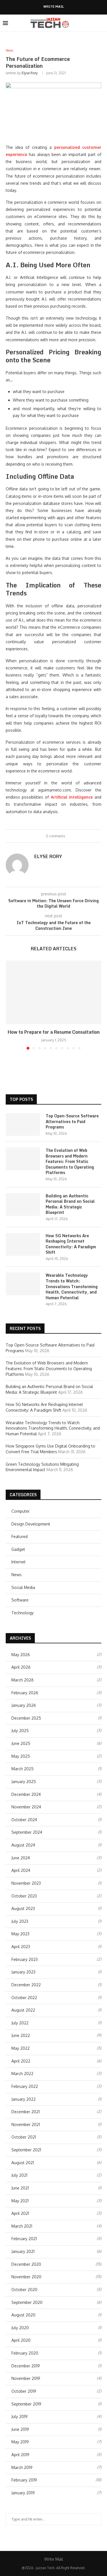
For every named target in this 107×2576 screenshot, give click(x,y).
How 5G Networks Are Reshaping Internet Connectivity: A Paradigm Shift (71, 1244)
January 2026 (24, 1705)
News (17, 1575)
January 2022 (24, 2099)
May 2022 (21, 2048)
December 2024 (26, 1794)
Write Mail (54, 7)
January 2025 (24, 1782)
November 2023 (26, 1883)
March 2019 (22, 2467)
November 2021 (26, 2124)
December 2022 (26, 1985)
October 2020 (24, 2290)
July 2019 (20, 2416)
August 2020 (23, 2315)
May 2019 (20, 2442)
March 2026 (23, 1680)
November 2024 (26, 1807)
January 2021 (23, 2251)
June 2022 (21, 2035)
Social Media (23, 1587)
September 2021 (26, 2150)
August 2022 (23, 2010)
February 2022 (25, 2086)
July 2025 (20, 1731)
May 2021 (20, 2201)
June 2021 (20, 2188)
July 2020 (20, 2328)
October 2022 (24, 1998)
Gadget (18, 1549)
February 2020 (25, 2353)
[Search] (101, 23)
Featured (20, 1536)
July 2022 (20, 2023)
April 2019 (20, 2455)
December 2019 (26, 2366)
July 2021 (19, 2175)
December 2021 (26, 2112)
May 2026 (21, 1655)
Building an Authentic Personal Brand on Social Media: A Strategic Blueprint (70, 1204)
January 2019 (23, 2493)
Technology (23, 1613)
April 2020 (21, 2340)
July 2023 (20, 1921)
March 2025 (23, 1769)
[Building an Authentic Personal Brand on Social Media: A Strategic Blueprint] (23, 1204)
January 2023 (23, 1972)
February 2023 (25, 1959)
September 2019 (26, 2404)
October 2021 (24, 2137)
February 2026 (25, 1693)
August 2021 (23, 2163)
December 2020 (26, 2264)
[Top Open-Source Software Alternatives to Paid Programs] (23, 1124)
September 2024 (27, 1832)
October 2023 (24, 1896)
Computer (21, 1511)
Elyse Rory (30, 73)
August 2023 (23, 1908)
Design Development (31, 1524)
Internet (19, 1562)
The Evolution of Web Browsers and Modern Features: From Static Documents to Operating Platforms (70, 1161)
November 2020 (26, 2277)
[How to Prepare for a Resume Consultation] (53, 992)
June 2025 (21, 1743)
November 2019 (26, 2378)
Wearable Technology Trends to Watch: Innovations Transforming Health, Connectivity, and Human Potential (72, 1286)
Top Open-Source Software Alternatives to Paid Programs (72, 1122)
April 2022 (21, 2061)
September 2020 (27, 2302)
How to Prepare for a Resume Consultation (54, 1032)
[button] (11, 1005)
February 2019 (24, 2480)
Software (20, 1600)
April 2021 (20, 2213)
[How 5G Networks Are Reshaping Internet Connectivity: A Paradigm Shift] (23, 1244)
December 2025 (26, 1718)
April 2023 (21, 1947)
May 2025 (21, 1756)
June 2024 (21, 1858)
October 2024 (24, 1820)
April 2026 (21, 1667)
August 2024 (23, 1845)
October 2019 (24, 2391)
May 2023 (20, 1934)
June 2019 (20, 2429)
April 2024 (21, 1870)
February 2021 (24, 2239)
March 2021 (22, 2226)
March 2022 (22, 2074)
